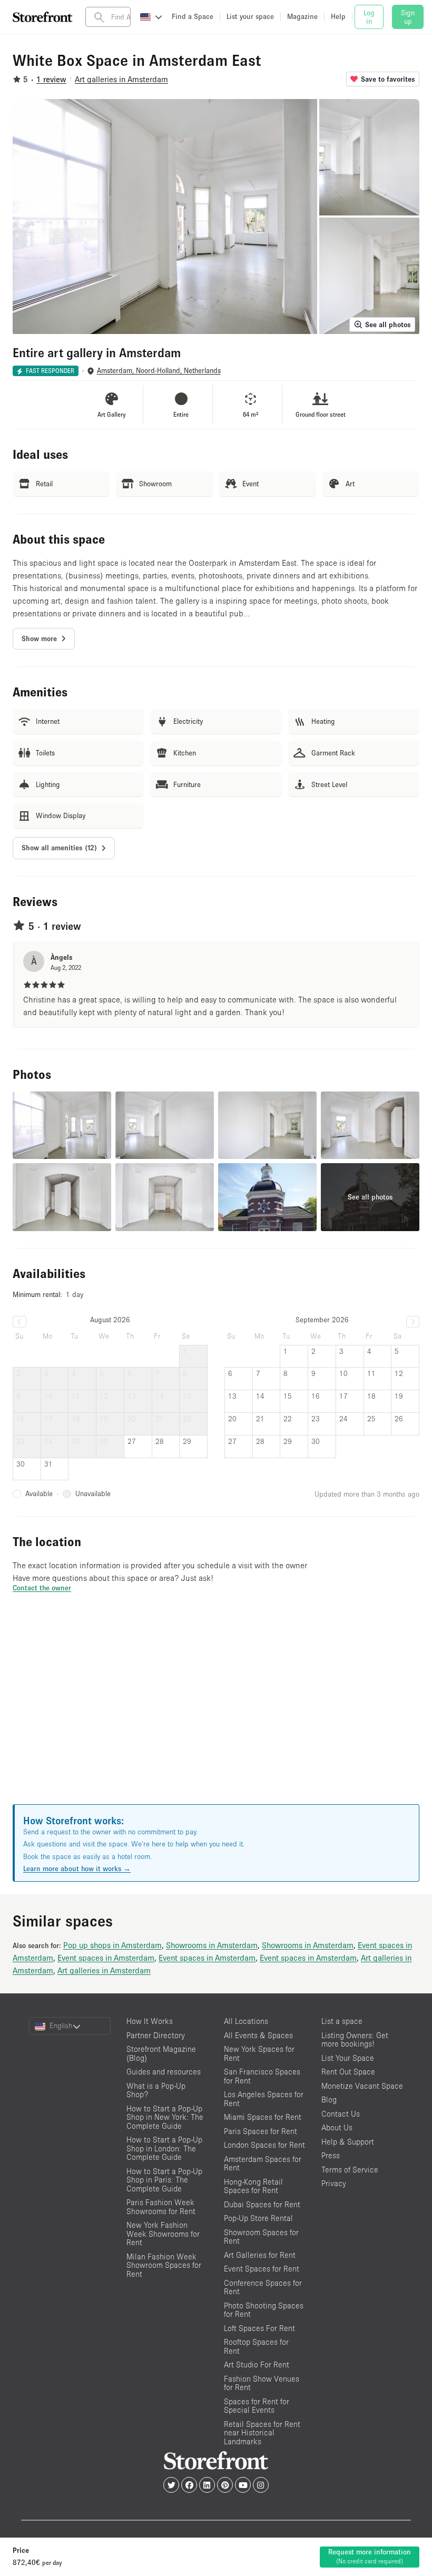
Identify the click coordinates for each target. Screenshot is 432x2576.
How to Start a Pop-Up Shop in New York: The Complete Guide (165, 2117)
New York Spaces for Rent (259, 2053)
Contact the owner (42, 1588)
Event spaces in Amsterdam (106, 1958)
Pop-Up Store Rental (258, 2218)
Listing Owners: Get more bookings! (355, 2040)
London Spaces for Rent (264, 2145)
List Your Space (348, 2058)
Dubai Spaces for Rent (262, 2204)
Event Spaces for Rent (262, 2269)
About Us (337, 2127)
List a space (342, 2021)
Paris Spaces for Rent (261, 2131)
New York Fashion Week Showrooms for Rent (163, 2234)
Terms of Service (350, 2170)
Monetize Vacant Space (362, 2086)
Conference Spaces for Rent (263, 2287)
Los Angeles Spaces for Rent (264, 2099)
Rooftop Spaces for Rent (256, 2346)
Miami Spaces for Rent (263, 2117)
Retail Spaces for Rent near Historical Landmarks (262, 2433)
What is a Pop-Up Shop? (156, 2090)
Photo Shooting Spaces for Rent (264, 2310)
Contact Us (341, 2114)
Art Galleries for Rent (260, 2255)
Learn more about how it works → (77, 1869)
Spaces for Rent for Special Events (257, 2406)
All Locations (246, 2021)
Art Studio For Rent (257, 2364)
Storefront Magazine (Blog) (161, 2053)
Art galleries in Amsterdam (104, 1970)
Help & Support (348, 2142)
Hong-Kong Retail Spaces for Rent (253, 2186)
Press (331, 2155)
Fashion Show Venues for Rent (262, 2383)
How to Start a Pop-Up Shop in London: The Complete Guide (164, 2148)
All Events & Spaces (258, 2035)
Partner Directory (156, 2035)
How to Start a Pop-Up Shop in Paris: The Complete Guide (164, 2180)
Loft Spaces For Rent (259, 2328)
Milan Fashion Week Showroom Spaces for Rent (164, 2265)
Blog (329, 2100)
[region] (216, 1712)
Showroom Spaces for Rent (261, 2237)
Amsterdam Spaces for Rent (263, 2164)
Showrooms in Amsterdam (212, 1945)
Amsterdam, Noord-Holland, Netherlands (159, 371)
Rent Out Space (348, 2072)
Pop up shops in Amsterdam (112, 1945)
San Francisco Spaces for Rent (262, 2076)
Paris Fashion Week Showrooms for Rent (161, 2207)
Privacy (334, 2183)
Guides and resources (164, 2072)
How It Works (150, 2021)
